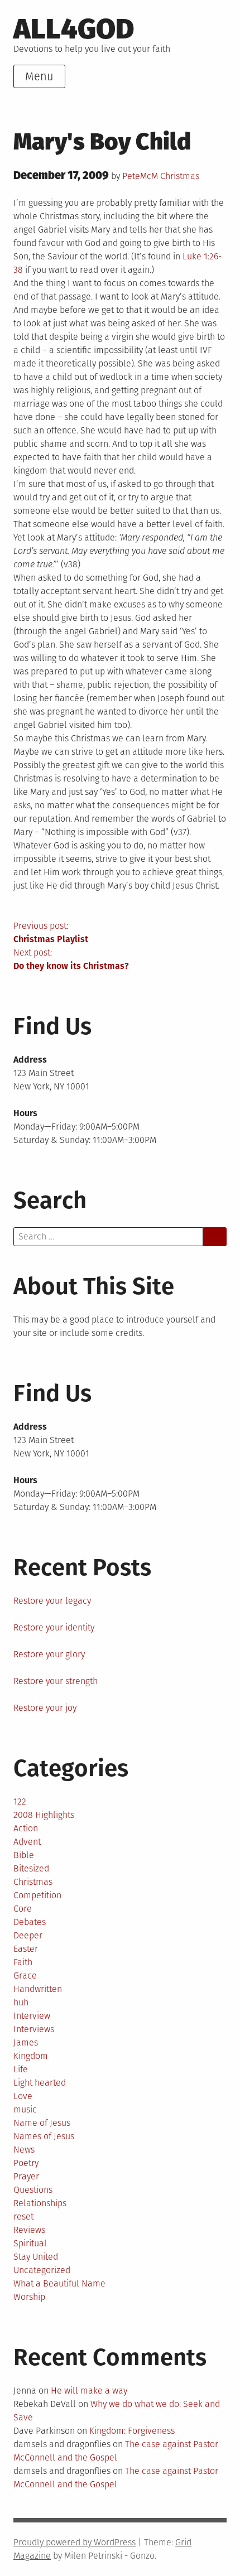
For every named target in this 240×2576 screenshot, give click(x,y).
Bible (24, 1855)
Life (21, 2069)
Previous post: (51, 932)
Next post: (71, 959)
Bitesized (31, 1868)
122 (20, 1801)
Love (23, 2096)
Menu (39, 76)
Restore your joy (45, 1708)
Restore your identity (54, 1627)
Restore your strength (56, 1681)
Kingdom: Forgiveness (132, 2431)
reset (23, 2216)
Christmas (180, 176)
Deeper (28, 1935)
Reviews (29, 2230)
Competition (37, 1895)
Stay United (36, 2257)
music (25, 2109)
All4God (74, 29)
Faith (23, 1962)
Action (26, 1828)
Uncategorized (42, 2270)
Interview (32, 2016)
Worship (29, 2297)
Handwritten (38, 1989)
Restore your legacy (52, 1601)
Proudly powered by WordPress (75, 2542)
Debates (30, 1922)
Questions (33, 2190)
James (26, 2042)
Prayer (26, 2176)
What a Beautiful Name (59, 2283)
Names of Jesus (44, 2136)
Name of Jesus (42, 2123)
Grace (25, 1976)
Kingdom (31, 2056)
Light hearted (40, 2083)
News (24, 2150)
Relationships (40, 2203)
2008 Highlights (44, 1815)
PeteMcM (140, 176)
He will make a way (89, 2391)
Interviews (34, 2029)
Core (23, 1909)
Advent (27, 1842)
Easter (26, 1949)
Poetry (26, 2163)
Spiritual (30, 2243)
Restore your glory (49, 1654)
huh (21, 2002)
